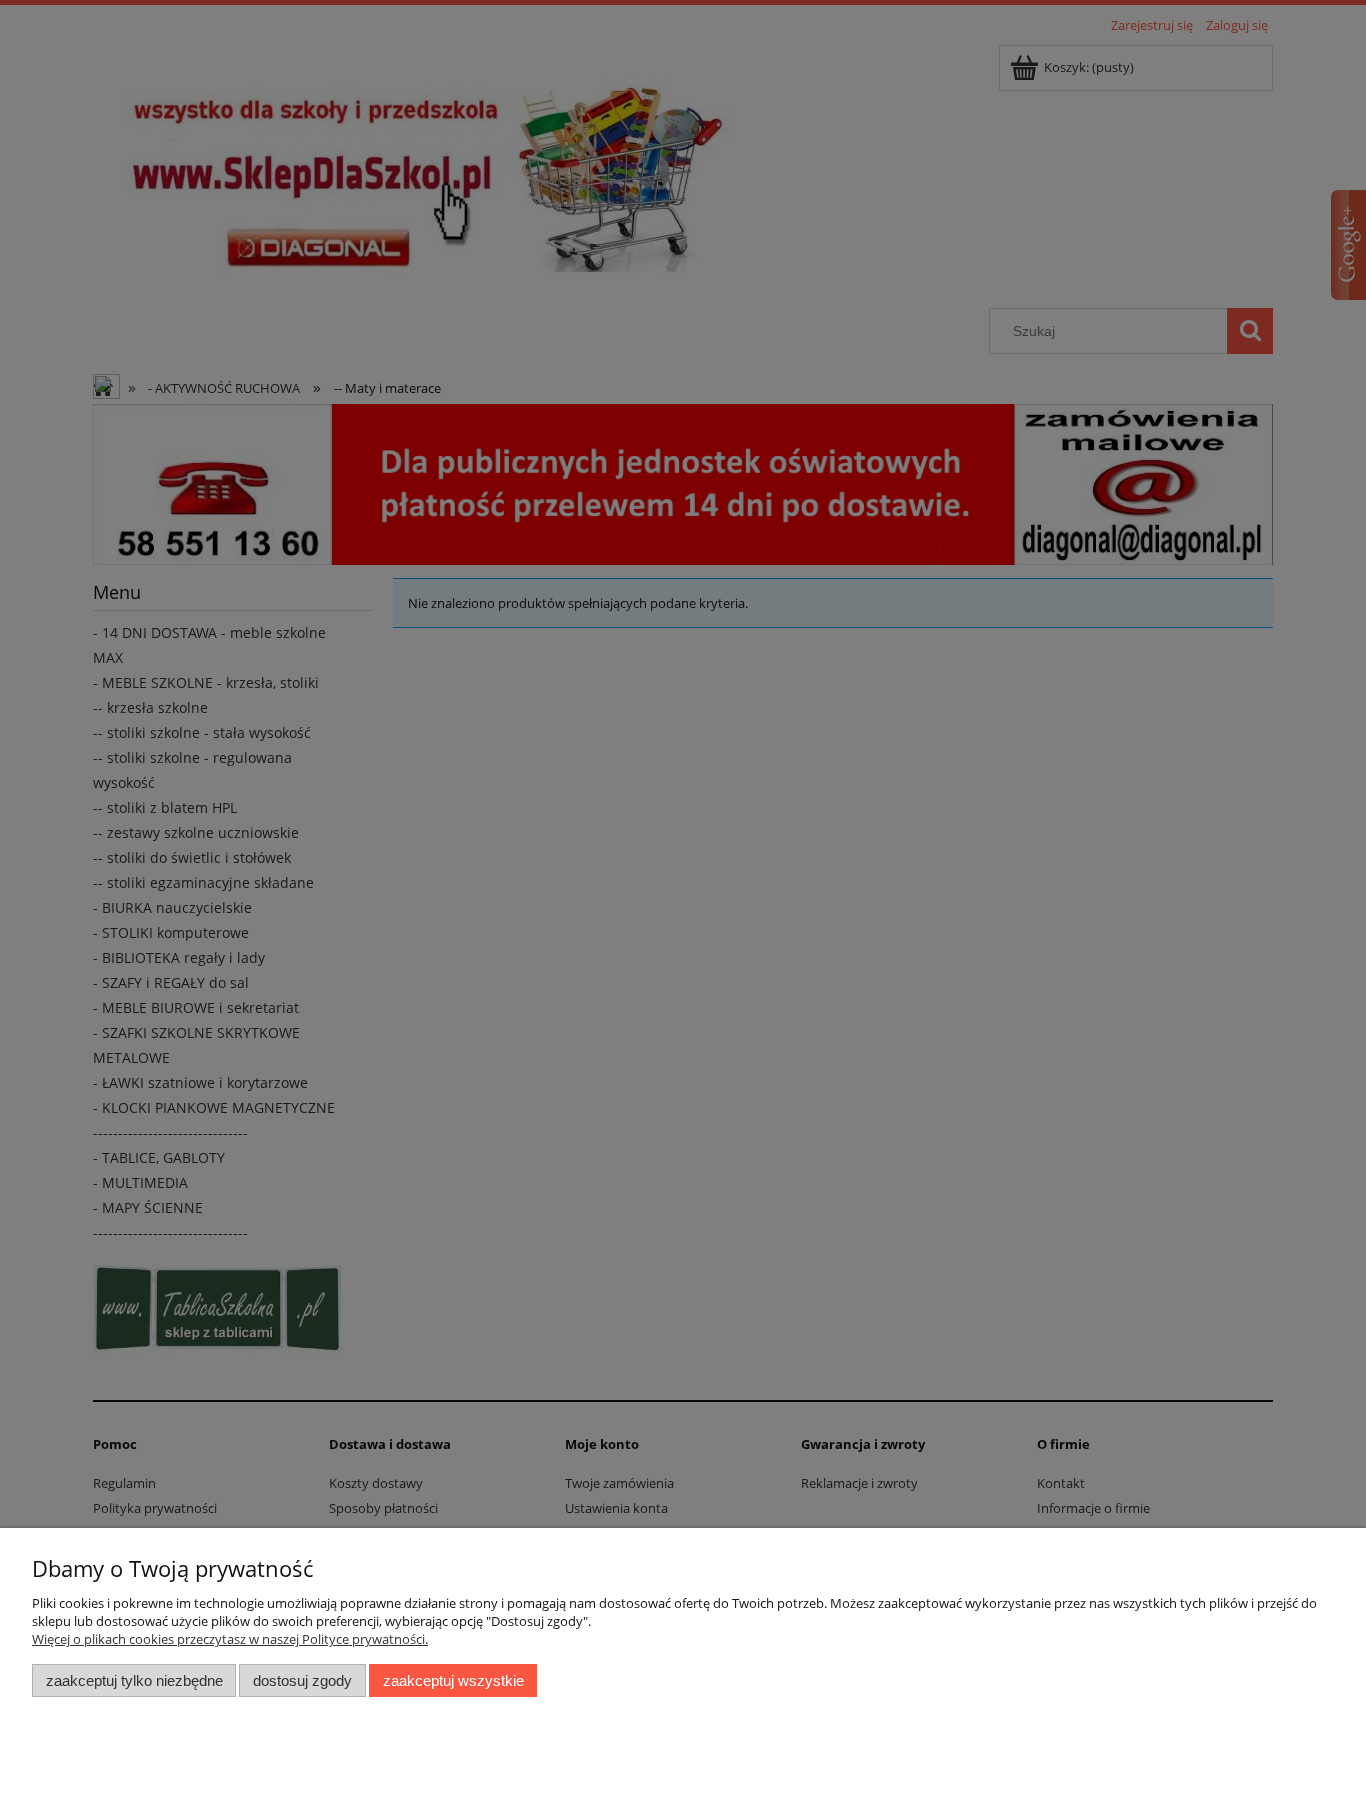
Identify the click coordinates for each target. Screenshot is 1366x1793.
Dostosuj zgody (302, 1680)
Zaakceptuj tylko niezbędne (134, 1680)
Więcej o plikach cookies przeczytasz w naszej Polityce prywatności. (230, 1639)
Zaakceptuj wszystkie (453, 1680)
